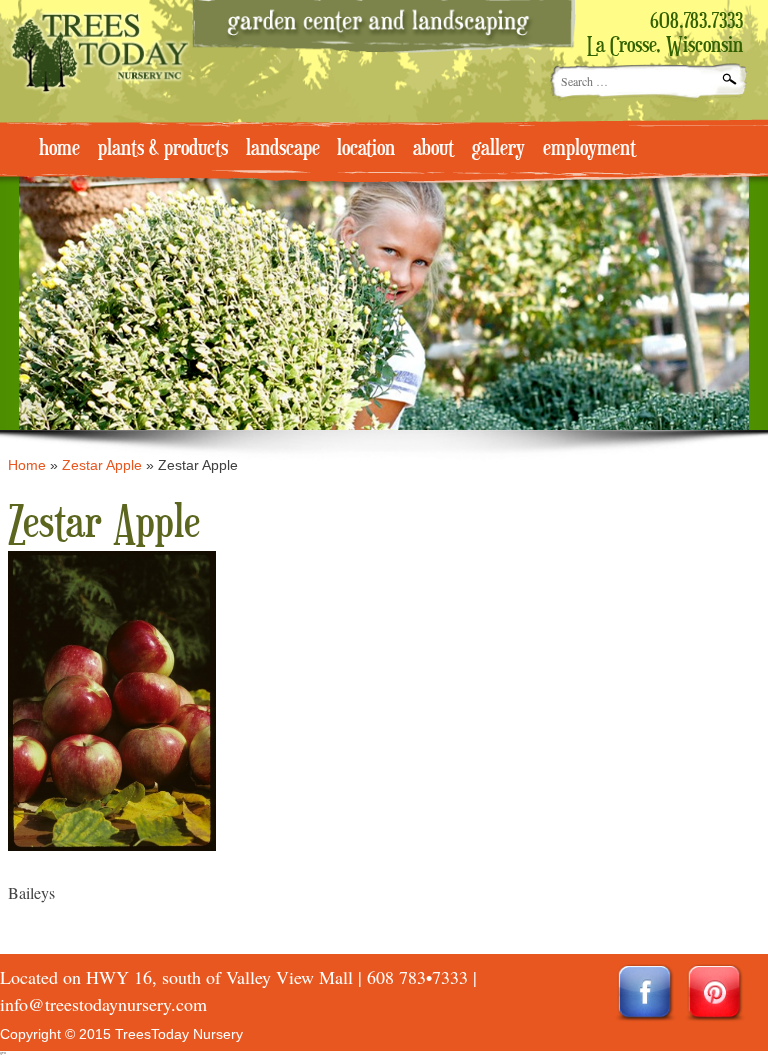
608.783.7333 (696, 22)
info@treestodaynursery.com (103, 1004)
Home (27, 465)
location (366, 149)
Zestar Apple (102, 465)
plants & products (163, 149)
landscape (283, 149)
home (59, 149)
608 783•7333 (417, 977)
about (433, 149)
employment (589, 149)
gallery (498, 149)
